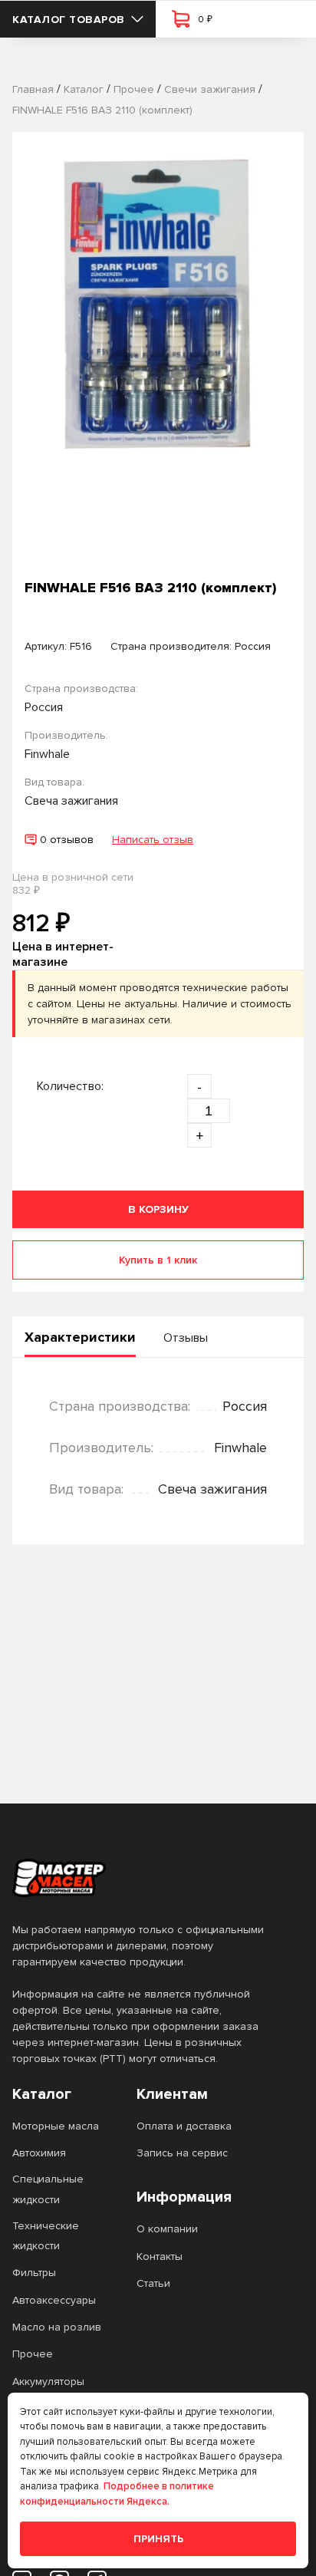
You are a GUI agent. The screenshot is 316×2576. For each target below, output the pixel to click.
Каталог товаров (69, 20)
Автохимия (39, 2153)
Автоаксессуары (54, 2300)
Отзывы (186, 1338)
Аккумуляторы (48, 2382)
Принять (158, 2539)
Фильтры (34, 2273)
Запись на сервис (182, 2153)
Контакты (160, 2256)
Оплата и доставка (184, 2126)
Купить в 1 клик (158, 1260)
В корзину (158, 1209)
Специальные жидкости (48, 2189)
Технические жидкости (46, 2236)
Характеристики (80, 1337)
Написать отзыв (153, 840)
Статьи (153, 2283)
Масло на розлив (57, 2327)
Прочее (33, 2354)
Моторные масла (56, 2126)
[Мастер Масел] (146, 1878)
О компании (167, 2229)
